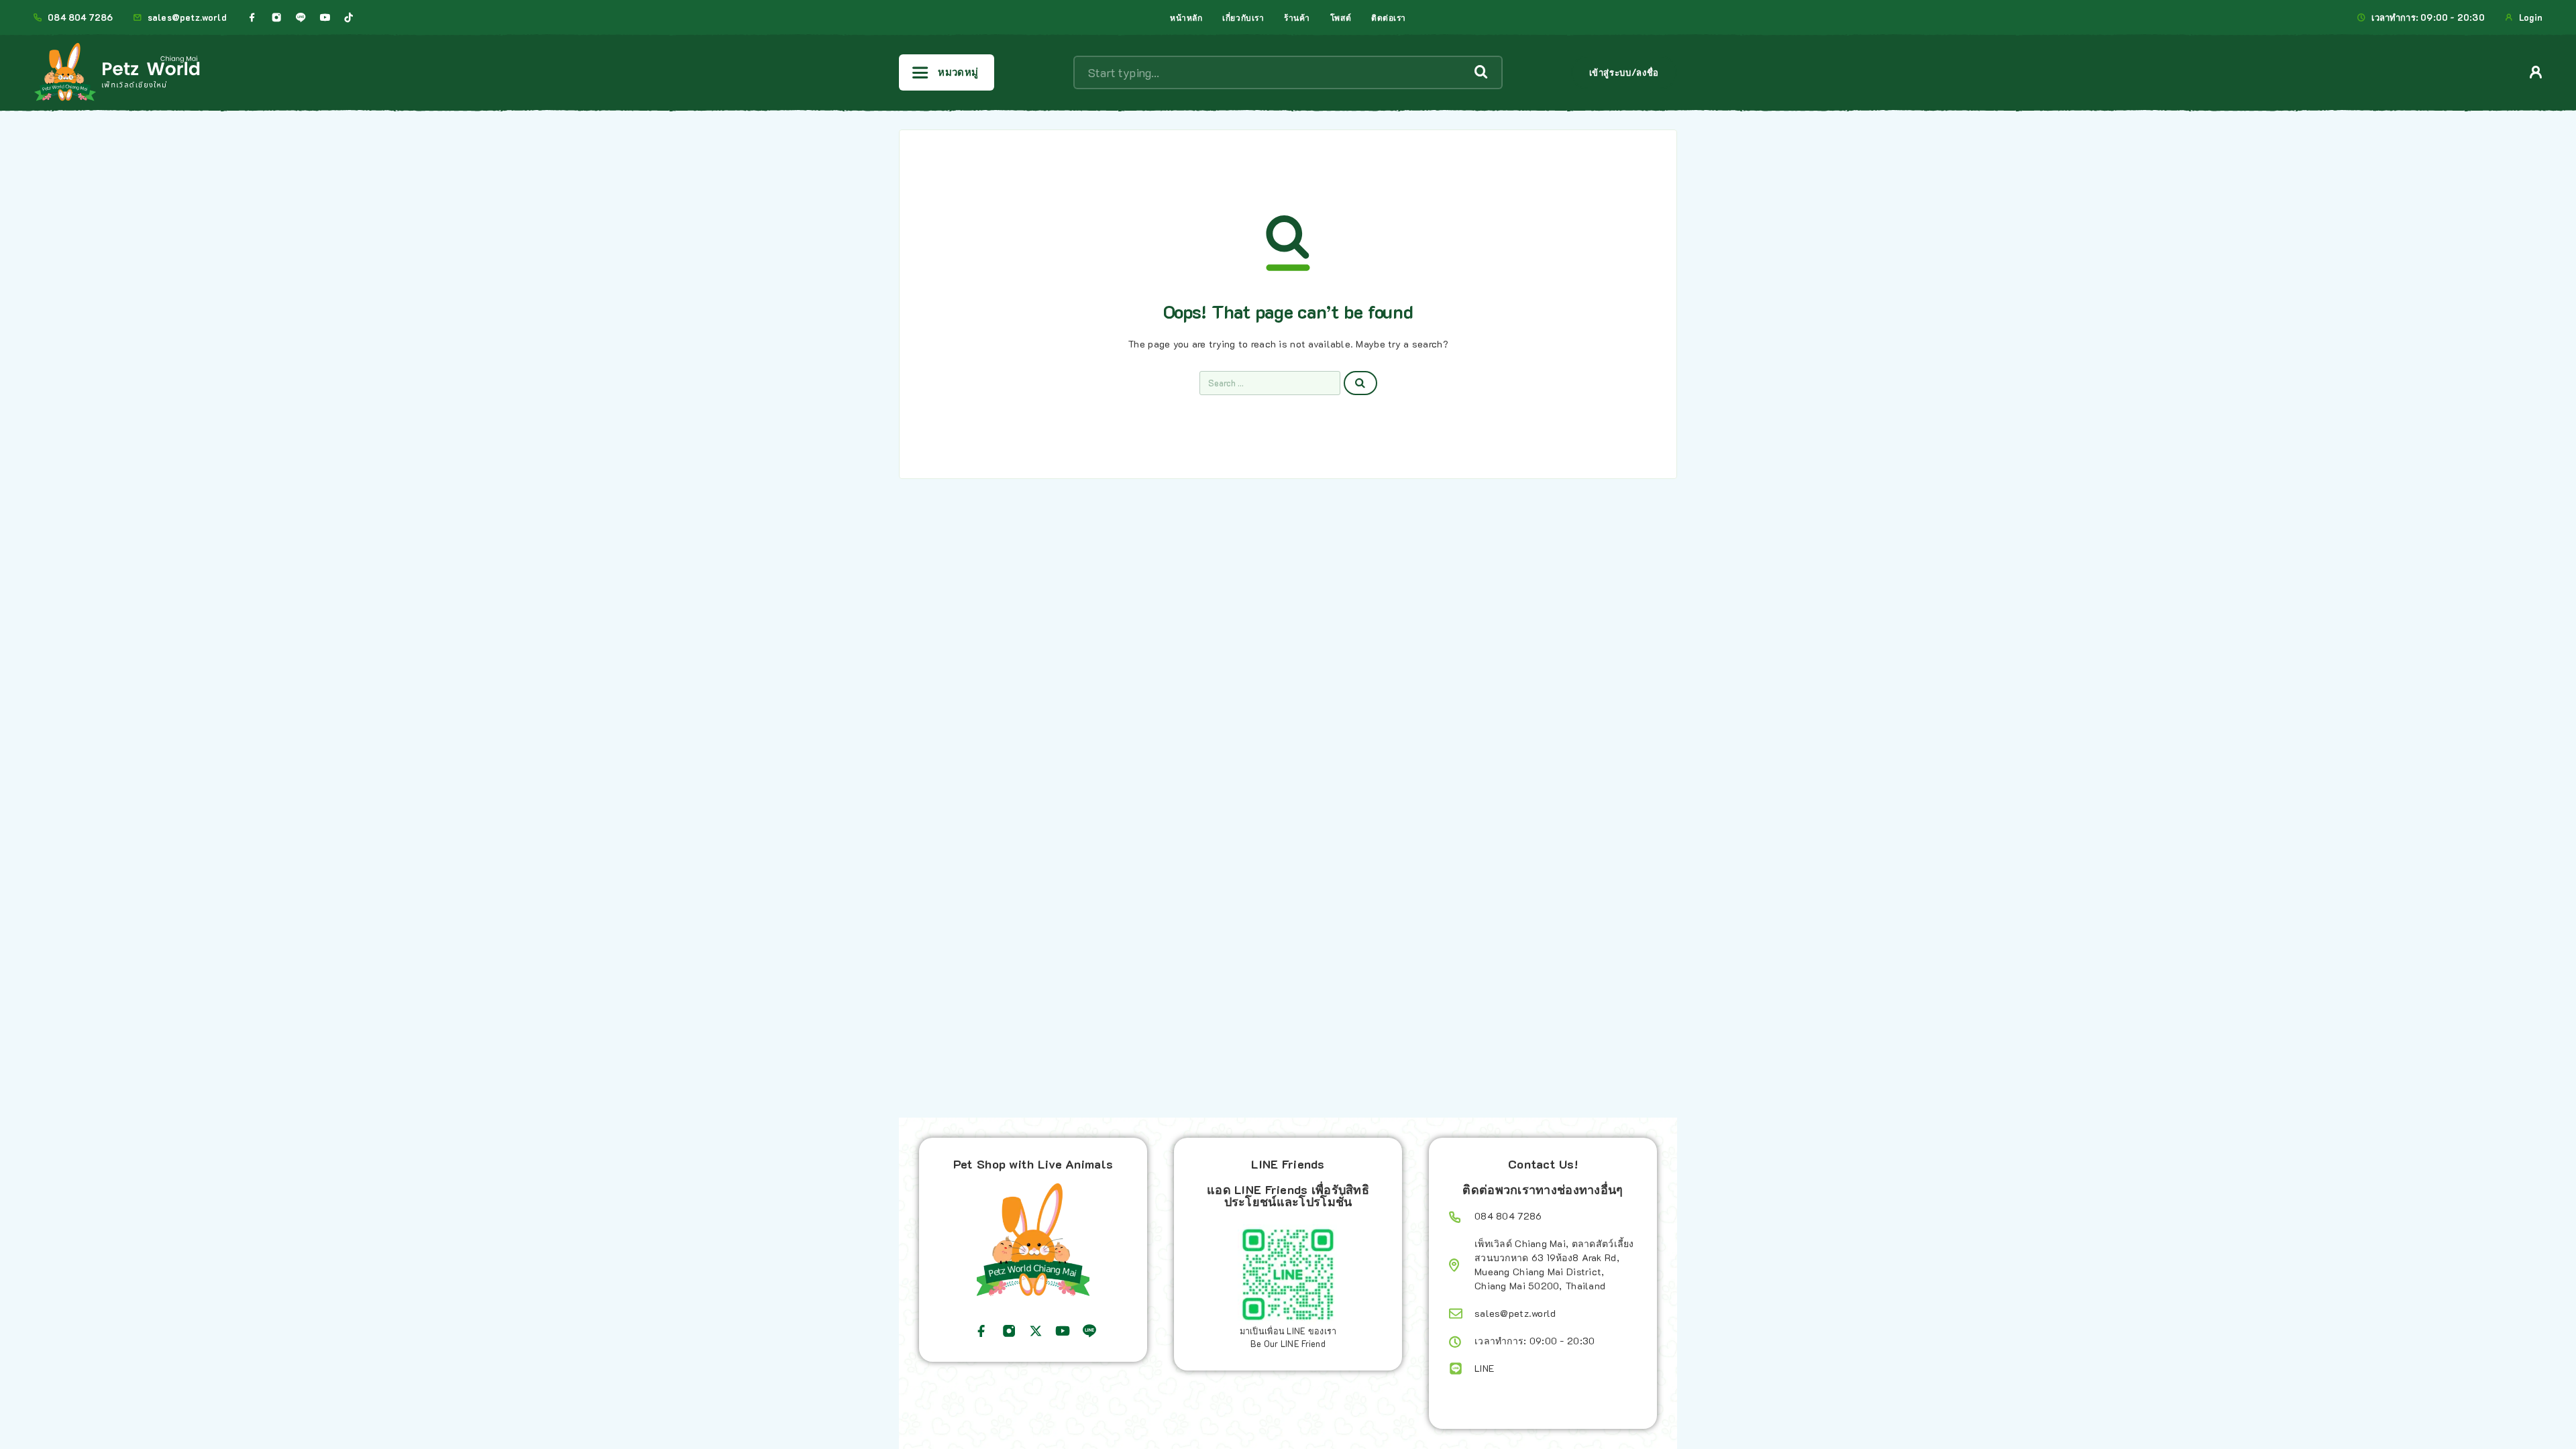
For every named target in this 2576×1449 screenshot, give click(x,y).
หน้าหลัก (1186, 17)
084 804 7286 (80, 17)
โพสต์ (1341, 17)
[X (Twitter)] (1036, 1331)
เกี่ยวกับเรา (1243, 17)
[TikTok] (349, 17)
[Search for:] (1270, 383)
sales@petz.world (187, 17)
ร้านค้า (1297, 17)
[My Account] (2536, 72)
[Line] (301, 17)
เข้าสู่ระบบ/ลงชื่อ (1624, 72)
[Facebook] (252, 17)
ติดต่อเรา (1389, 17)
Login (2531, 17)
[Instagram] (276, 17)
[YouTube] (325, 17)
